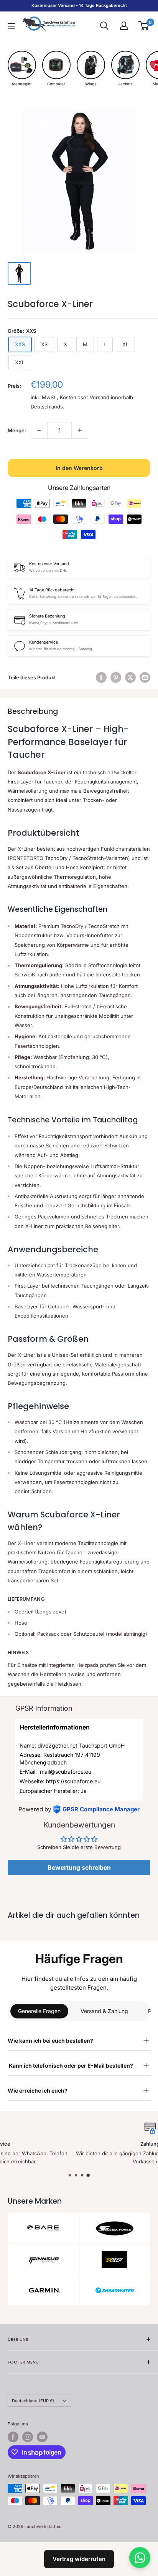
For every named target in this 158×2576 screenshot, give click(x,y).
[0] (144, 26)
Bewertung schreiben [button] (79, 1867)
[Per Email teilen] (145, 677)
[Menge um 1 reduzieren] (39, 430)
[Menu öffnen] (12, 26)
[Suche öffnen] (104, 26)
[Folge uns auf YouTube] (42, 2437)
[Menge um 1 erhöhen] (80, 430)
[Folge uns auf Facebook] (13, 2437)
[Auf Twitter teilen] (130, 677)
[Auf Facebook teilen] (101, 677)
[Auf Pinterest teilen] (116, 677)
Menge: (17, 430)
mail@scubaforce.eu (65, 1772)
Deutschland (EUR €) (33, 2401)
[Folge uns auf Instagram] (28, 2437)
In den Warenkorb (79, 468)
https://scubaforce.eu (73, 1781)
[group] (22, 69)
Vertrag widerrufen (79, 2559)
